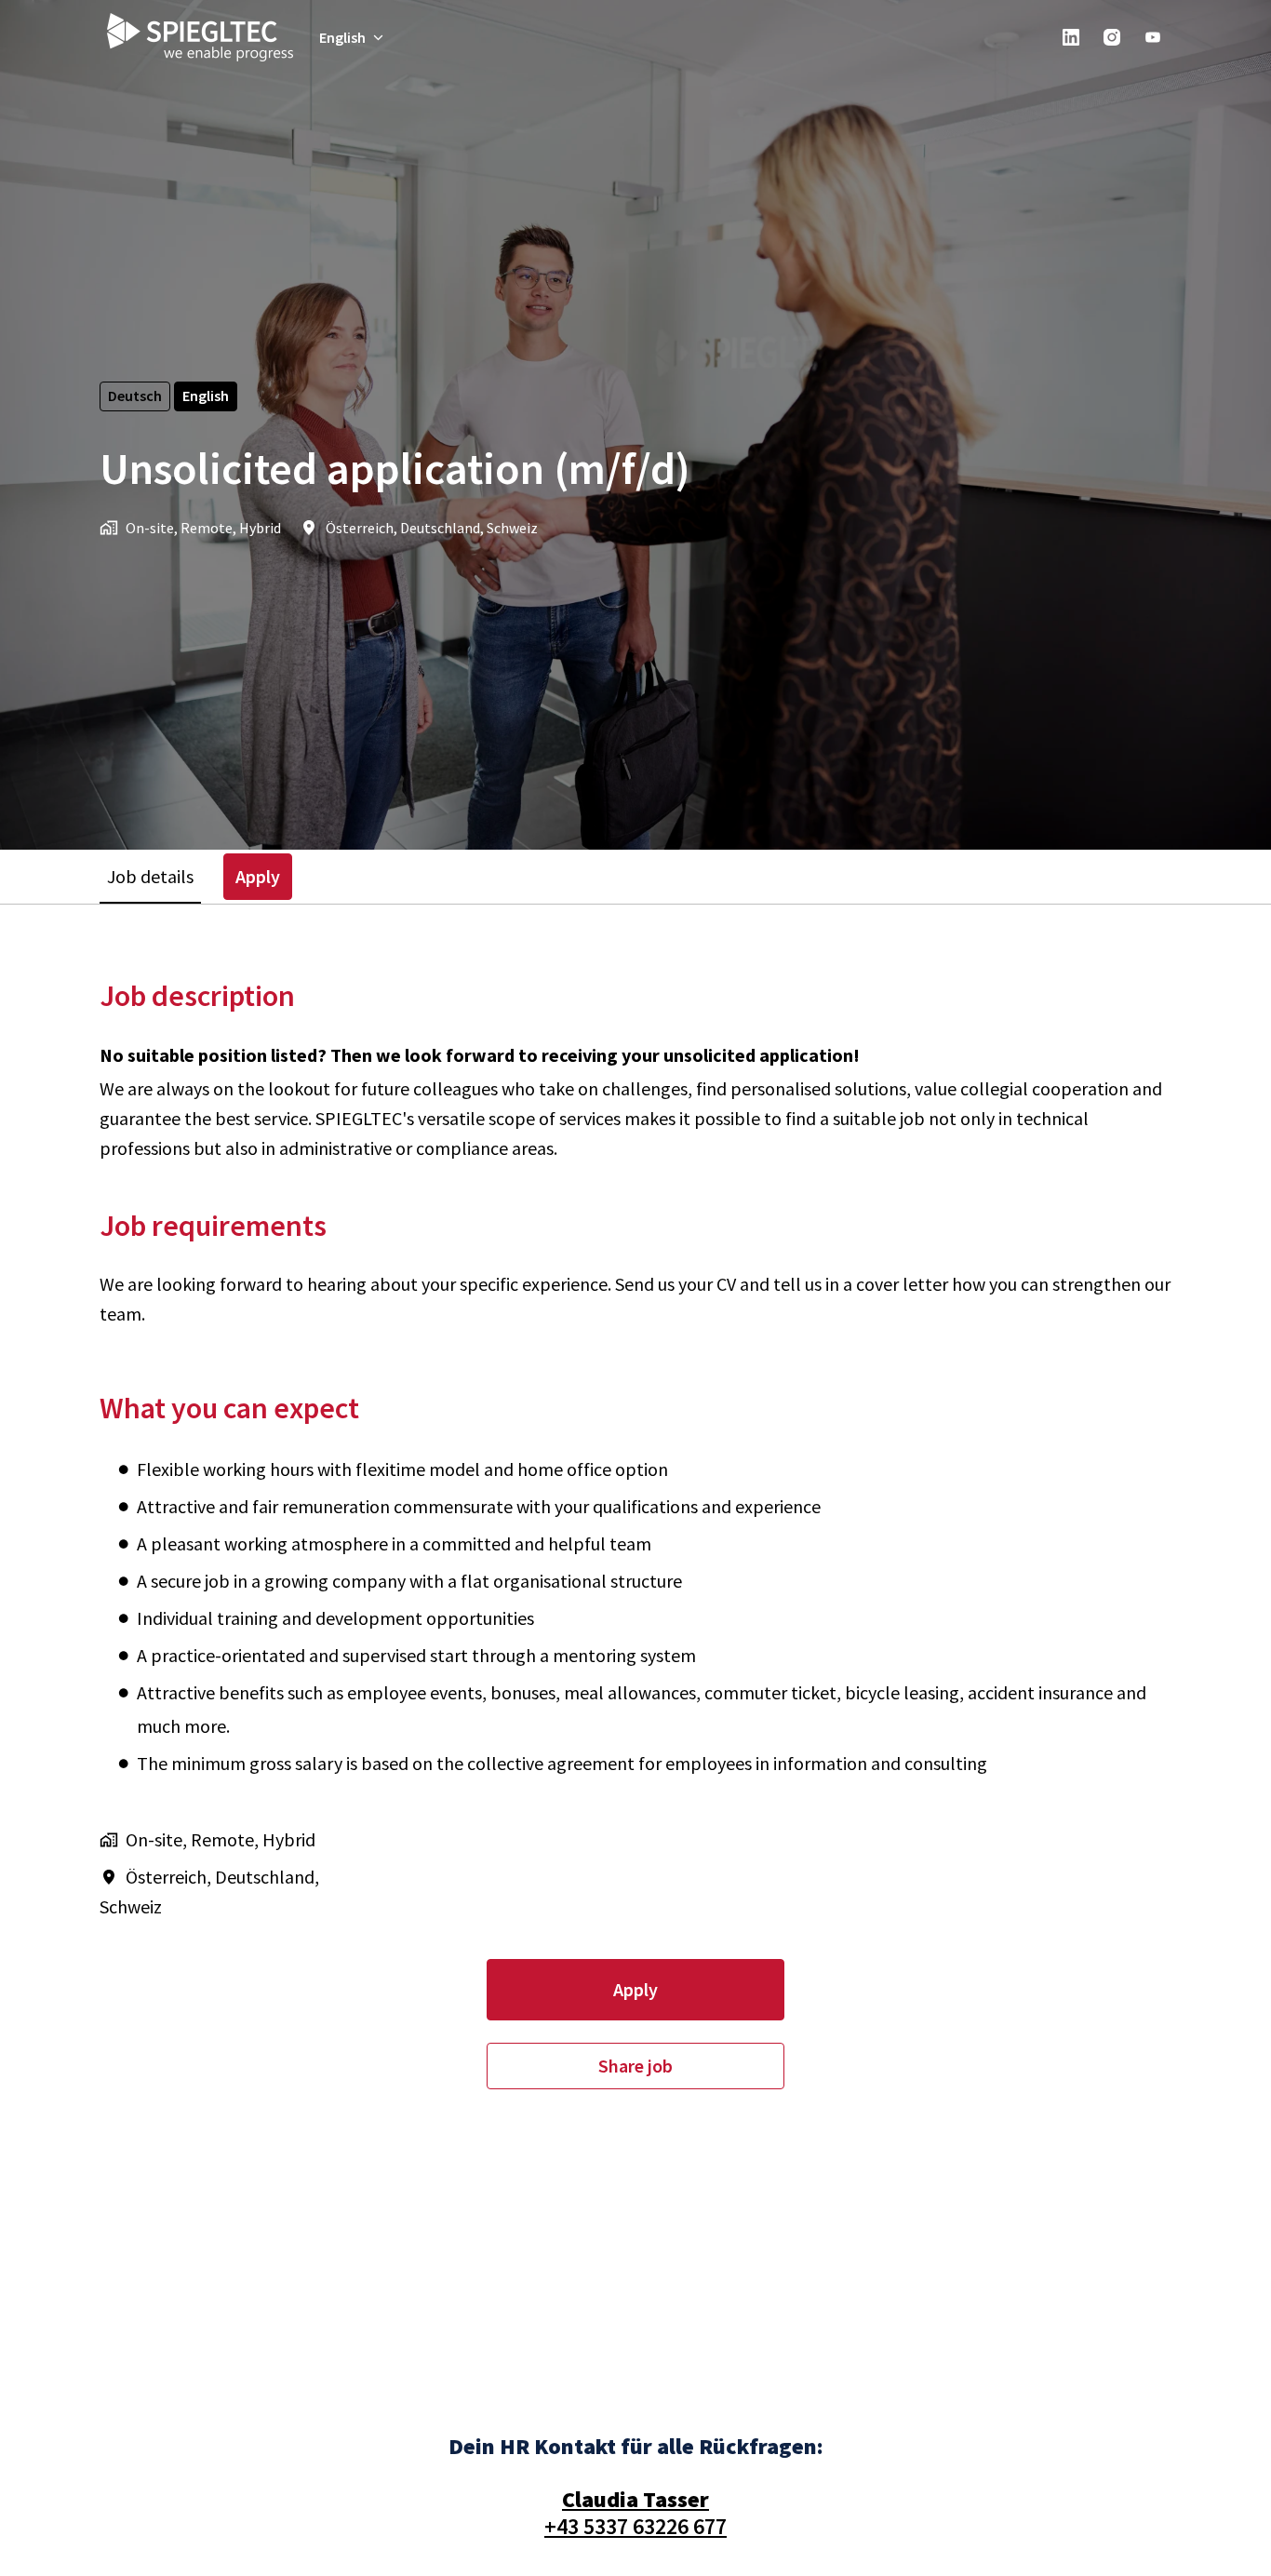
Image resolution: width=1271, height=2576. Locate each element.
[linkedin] (1071, 37)
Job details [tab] (150, 876)
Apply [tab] (258, 876)
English (206, 396)
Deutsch (135, 396)
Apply (635, 1989)
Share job (635, 2066)
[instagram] (1112, 37)
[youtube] (1153, 37)
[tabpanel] (635, 1533)
